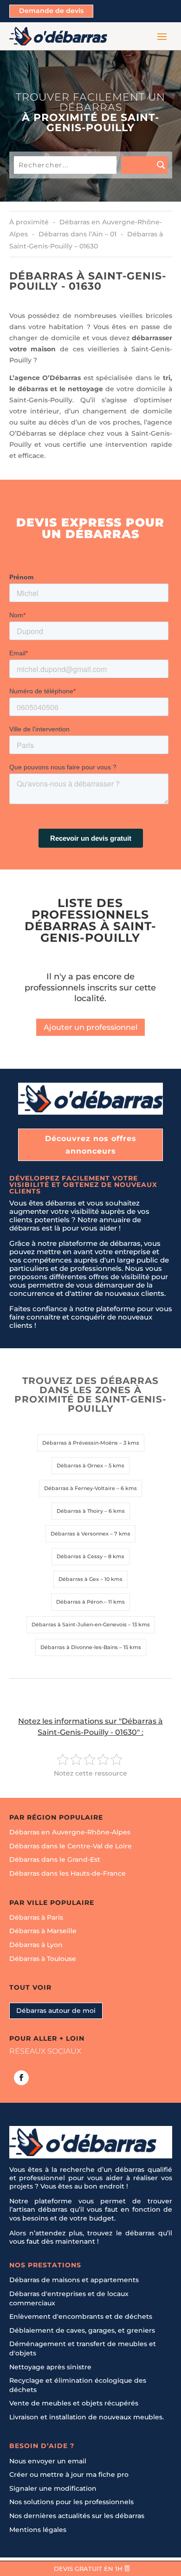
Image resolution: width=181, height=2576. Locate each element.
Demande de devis (51, 11)
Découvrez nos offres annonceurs (91, 1145)
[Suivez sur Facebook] (21, 2077)
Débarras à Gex (79, 1579)
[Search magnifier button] (144, 165)
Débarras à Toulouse (43, 1958)
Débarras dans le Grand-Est (55, 1859)
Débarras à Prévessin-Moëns (80, 1443)
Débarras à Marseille (43, 1931)
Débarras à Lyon (36, 1945)
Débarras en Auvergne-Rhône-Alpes (70, 1832)
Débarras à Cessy (80, 1556)
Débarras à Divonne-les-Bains (79, 1647)
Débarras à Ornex (80, 1466)
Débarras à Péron (79, 1602)
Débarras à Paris (36, 1917)
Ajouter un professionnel (90, 1027)
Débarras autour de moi (56, 2010)
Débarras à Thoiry (80, 1511)
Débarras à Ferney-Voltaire (80, 1488)
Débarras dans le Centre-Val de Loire (71, 1846)
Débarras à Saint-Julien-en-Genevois (79, 1624)
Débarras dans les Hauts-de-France (68, 1873)
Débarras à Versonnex (80, 1534)
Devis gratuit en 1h (88, 2569)
